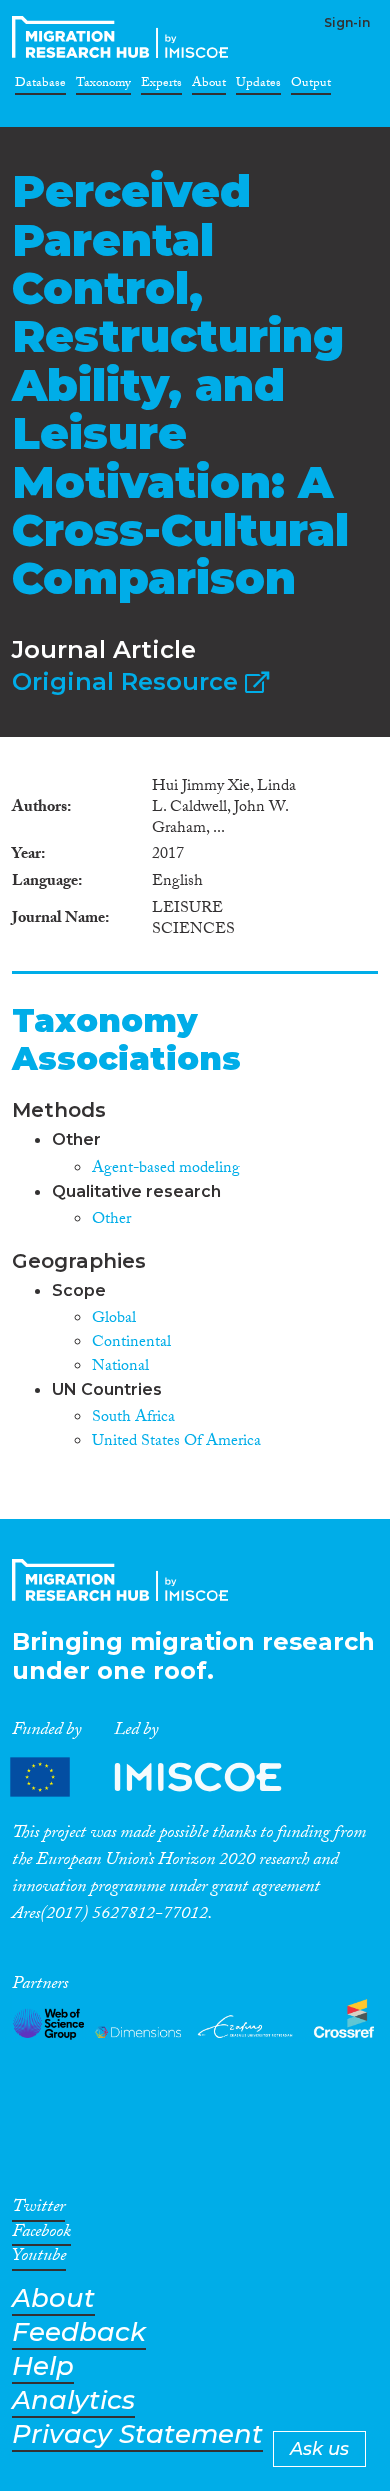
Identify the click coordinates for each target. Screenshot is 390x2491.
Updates (258, 86)
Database (40, 86)
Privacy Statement (137, 2434)
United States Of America (176, 1442)
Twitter (38, 2210)
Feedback (79, 2332)
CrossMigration (124, 37)
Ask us (319, 2449)
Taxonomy (103, 86)
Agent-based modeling (166, 1169)
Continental (131, 1343)
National (120, 1367)
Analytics (73, 2400)
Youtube (39, 2259)
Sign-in (347, 22)
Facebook (41, 2235)
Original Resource (128, 681)
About (209, 86)
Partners (163, 1777)
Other (111, 1220)
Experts (161, 86)
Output (311, 86)
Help (43, 2366)
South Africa (133, 1418)
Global (114, 1319)
